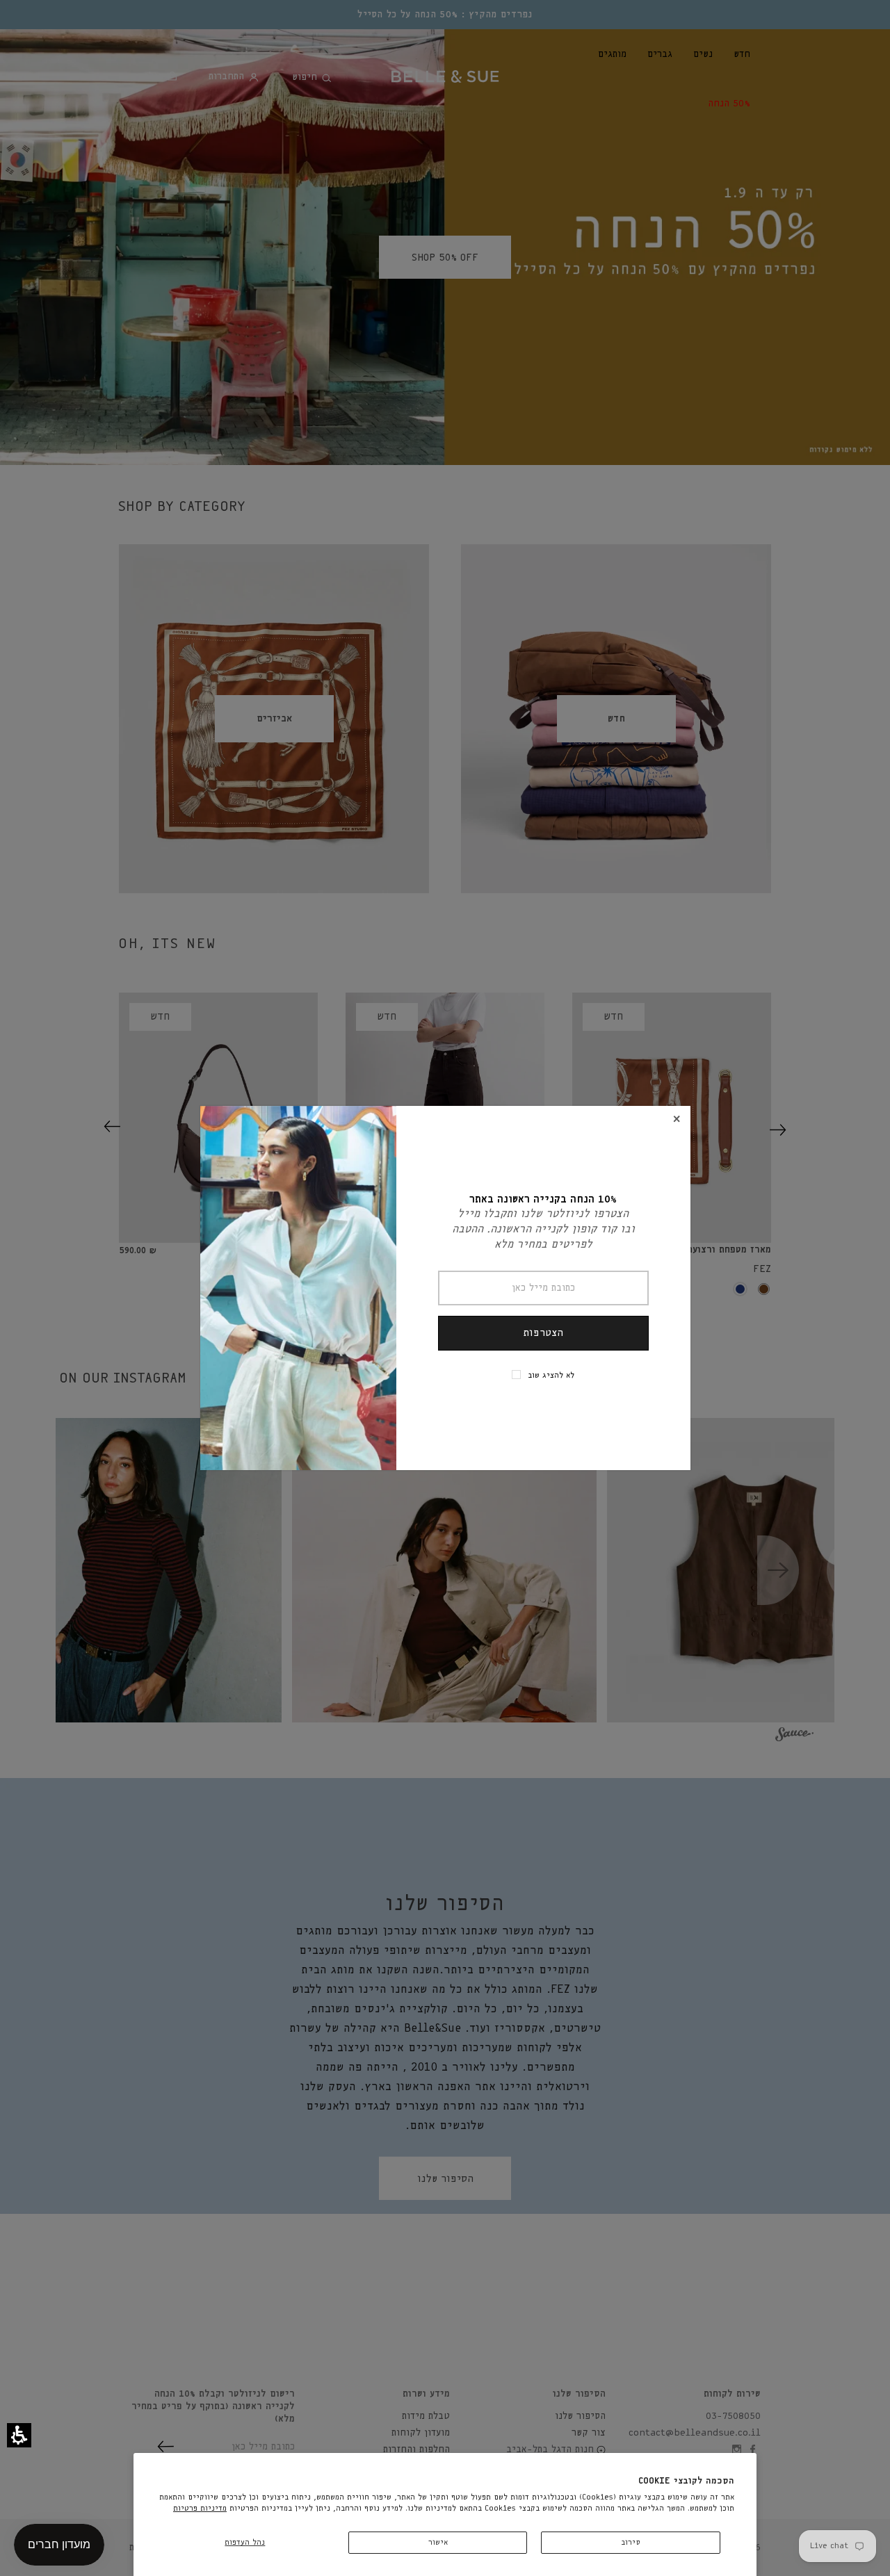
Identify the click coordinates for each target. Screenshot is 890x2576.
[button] (19, 2435)
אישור (438, 2542)
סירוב (631, 2542)
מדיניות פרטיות (200, 2508)
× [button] (677, 1119)
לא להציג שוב (551, 1375)
